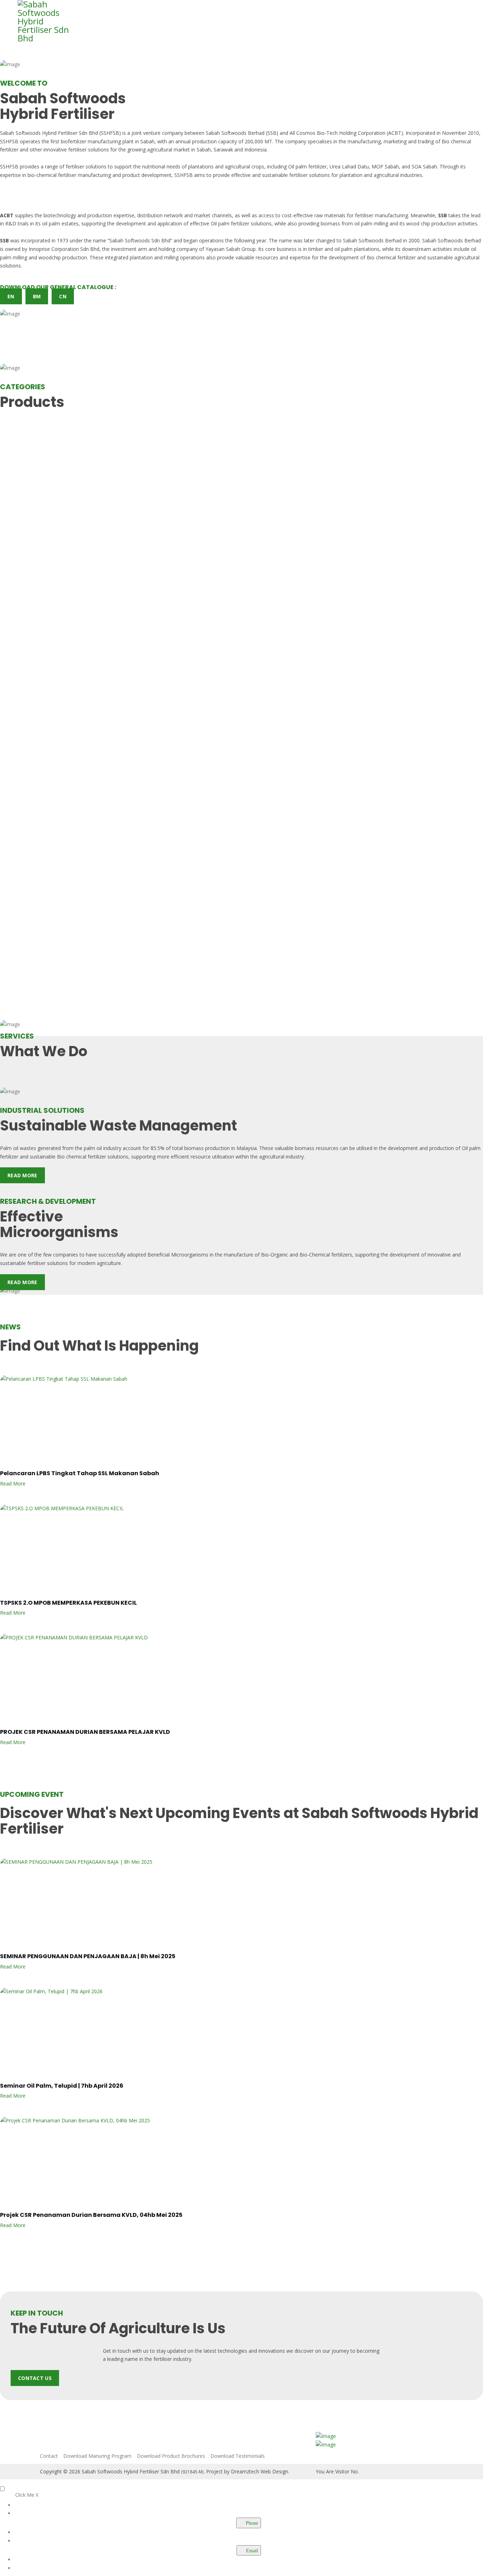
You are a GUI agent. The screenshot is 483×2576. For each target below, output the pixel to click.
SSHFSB (9, 141)
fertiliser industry (172, 2359)
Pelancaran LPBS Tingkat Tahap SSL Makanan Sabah (80, 1473)
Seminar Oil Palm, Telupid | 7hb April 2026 (62, 2086)
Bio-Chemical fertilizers (326, 1255)
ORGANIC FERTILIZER (35, 711)
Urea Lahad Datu (349, 166)
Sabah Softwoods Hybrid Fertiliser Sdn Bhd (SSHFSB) (60, 133)
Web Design (274, 2471)
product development (147, 175)
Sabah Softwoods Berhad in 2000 (381, 240)
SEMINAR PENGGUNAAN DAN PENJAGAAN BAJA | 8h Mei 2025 (88, 1956)
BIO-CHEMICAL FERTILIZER (44, 435)
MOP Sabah (385, 166)
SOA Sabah (424, 166)
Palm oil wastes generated (30, 1148)
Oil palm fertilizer (307, 166)
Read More (22, 1175)
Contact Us (35, 2378)
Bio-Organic (275, 1255)
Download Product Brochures (171, 2456)
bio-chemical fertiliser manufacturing (69, 175)
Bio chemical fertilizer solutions (93, 1157)
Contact (49, 2456)
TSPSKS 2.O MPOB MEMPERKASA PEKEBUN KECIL (68, 1603)
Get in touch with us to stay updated (144, 2351)
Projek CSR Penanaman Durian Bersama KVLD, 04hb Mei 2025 (91, 2215)
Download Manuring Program (97, 2456)
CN (63, 296)
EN (11, 296)
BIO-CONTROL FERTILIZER (43, 573)
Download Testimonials (238, 2456)
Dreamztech (245, 2471)
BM (37, 296)
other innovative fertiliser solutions (69, 149)
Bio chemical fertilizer (391, 257)
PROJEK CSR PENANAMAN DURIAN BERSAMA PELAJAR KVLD (85, 1732)
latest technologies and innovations (244, 2351)
